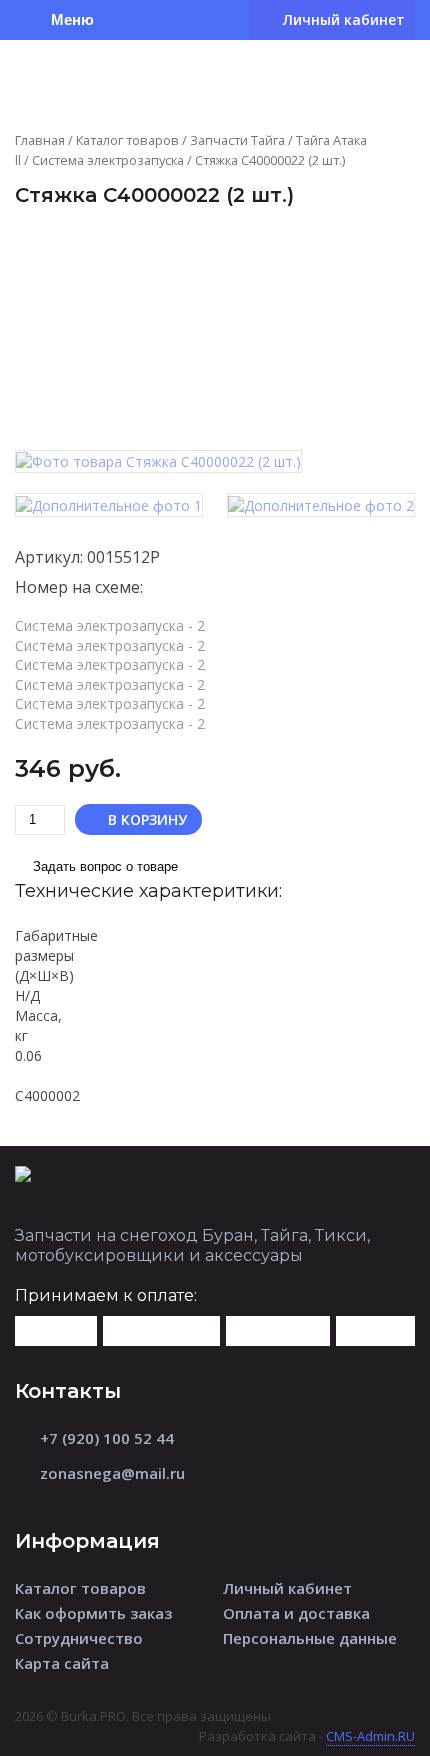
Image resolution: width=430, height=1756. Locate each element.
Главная (40, 140)
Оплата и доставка (296, 1613)
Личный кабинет (287, 1588)
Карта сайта (62, 1663)
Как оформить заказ (93, 1613)
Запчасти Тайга (237, 140)
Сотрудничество (79, 1638)
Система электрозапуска (108, 160)
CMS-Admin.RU (370, 1736)
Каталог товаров (127, 140)
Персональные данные (310, 1638)
